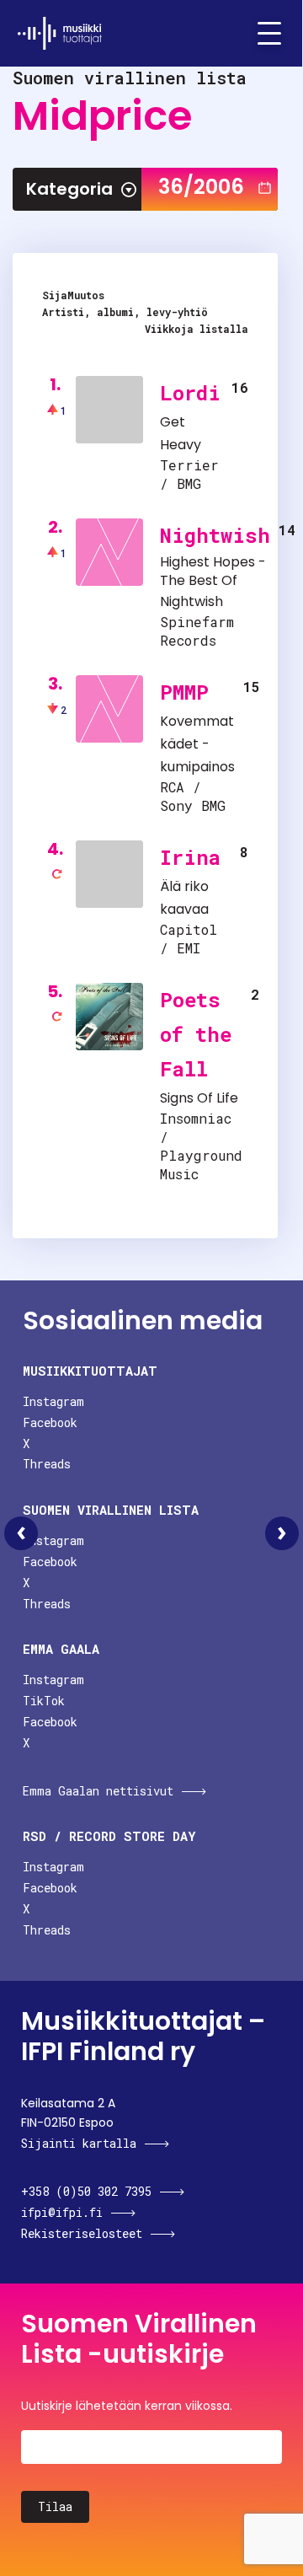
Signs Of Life (199, 1098)
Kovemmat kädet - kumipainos (197, 744)
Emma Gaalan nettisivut (98, 1791)
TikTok (44, 1701)
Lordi (190, 393)
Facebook (50, 1422)
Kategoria (69, 189)
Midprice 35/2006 (21, 1533)
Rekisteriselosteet (82, 2233)
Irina (190, 857)
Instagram (53, 1401)
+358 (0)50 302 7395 (86, 2191)
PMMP (184, 692)
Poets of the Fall (196, 1034)
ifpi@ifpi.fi (62, 2212)
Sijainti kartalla (79, 2143)
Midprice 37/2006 (282, 1533)
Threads (47, 1464)
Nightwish (215, 535)
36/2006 (201, 187)
